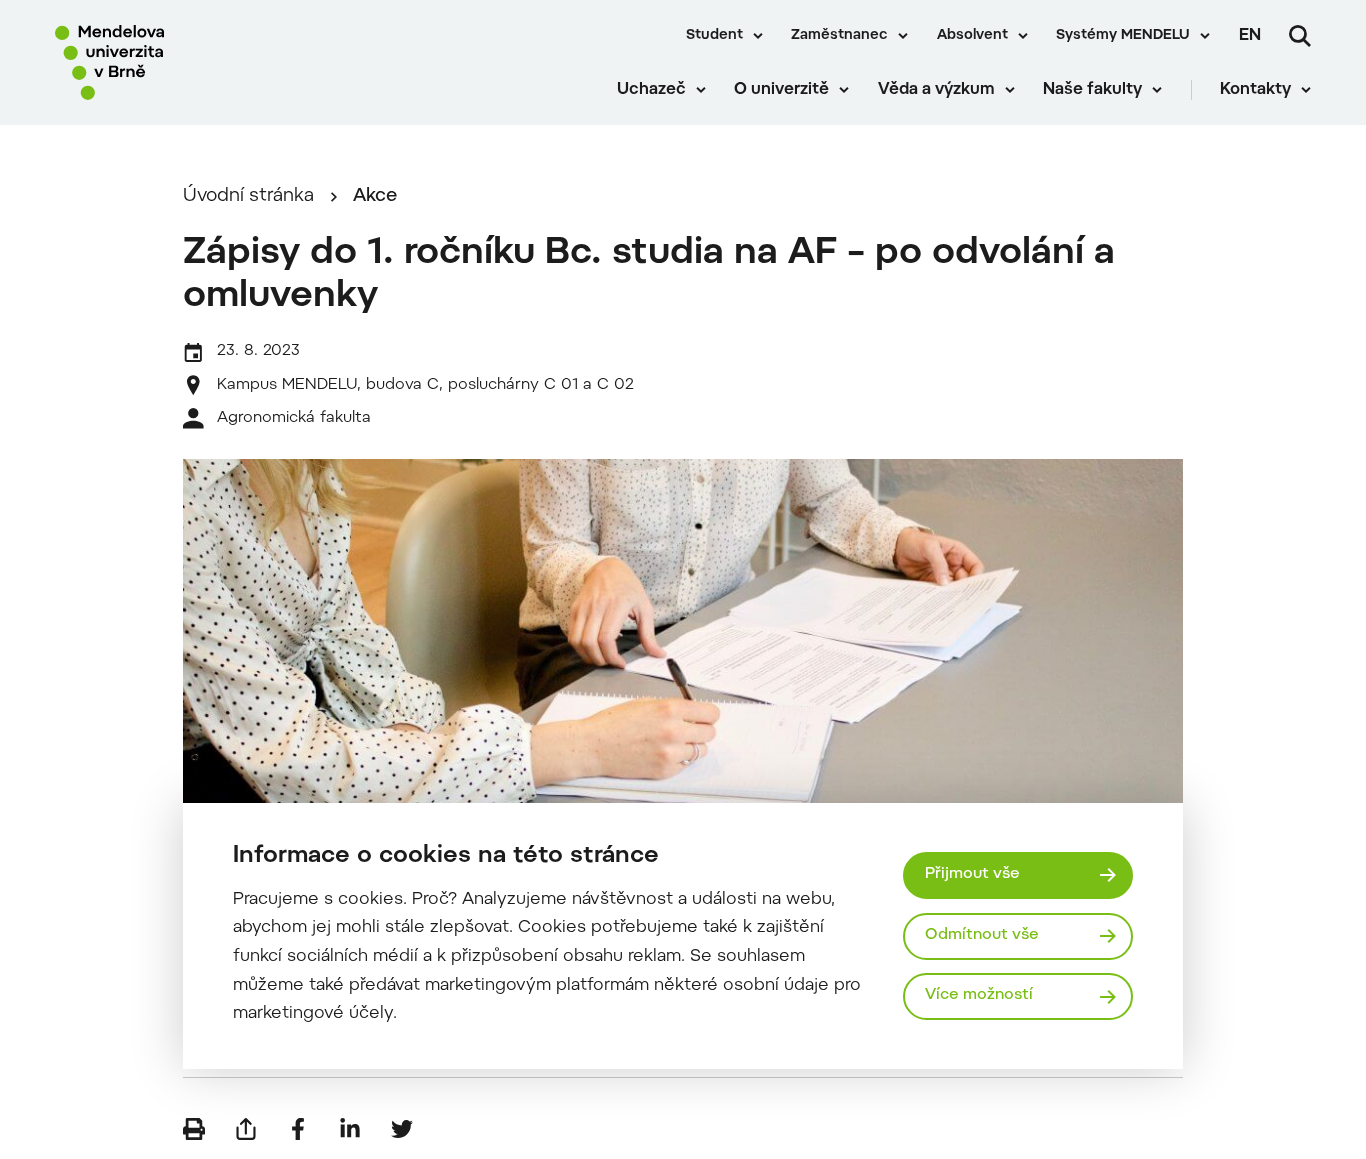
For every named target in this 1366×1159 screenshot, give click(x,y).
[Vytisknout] (194, 1129)
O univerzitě (781, 90)
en (1250, 36)
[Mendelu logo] (170, 62)
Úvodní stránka (248, 196)
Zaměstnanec (839, 36)
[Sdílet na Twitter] (402, 1129)
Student (714, 36)
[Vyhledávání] (1300, 36)
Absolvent (972, 36)
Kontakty (1255, 90)
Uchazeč (651, 90)
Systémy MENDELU (1123, 36)
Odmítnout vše (982, 935)
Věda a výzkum (936, 90)
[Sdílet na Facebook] (298, 1129)
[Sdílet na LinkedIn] (350, 1129)
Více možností (979, 995)
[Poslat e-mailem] (246, 1129)
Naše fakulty (1092, 90)
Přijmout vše (972, 874)
